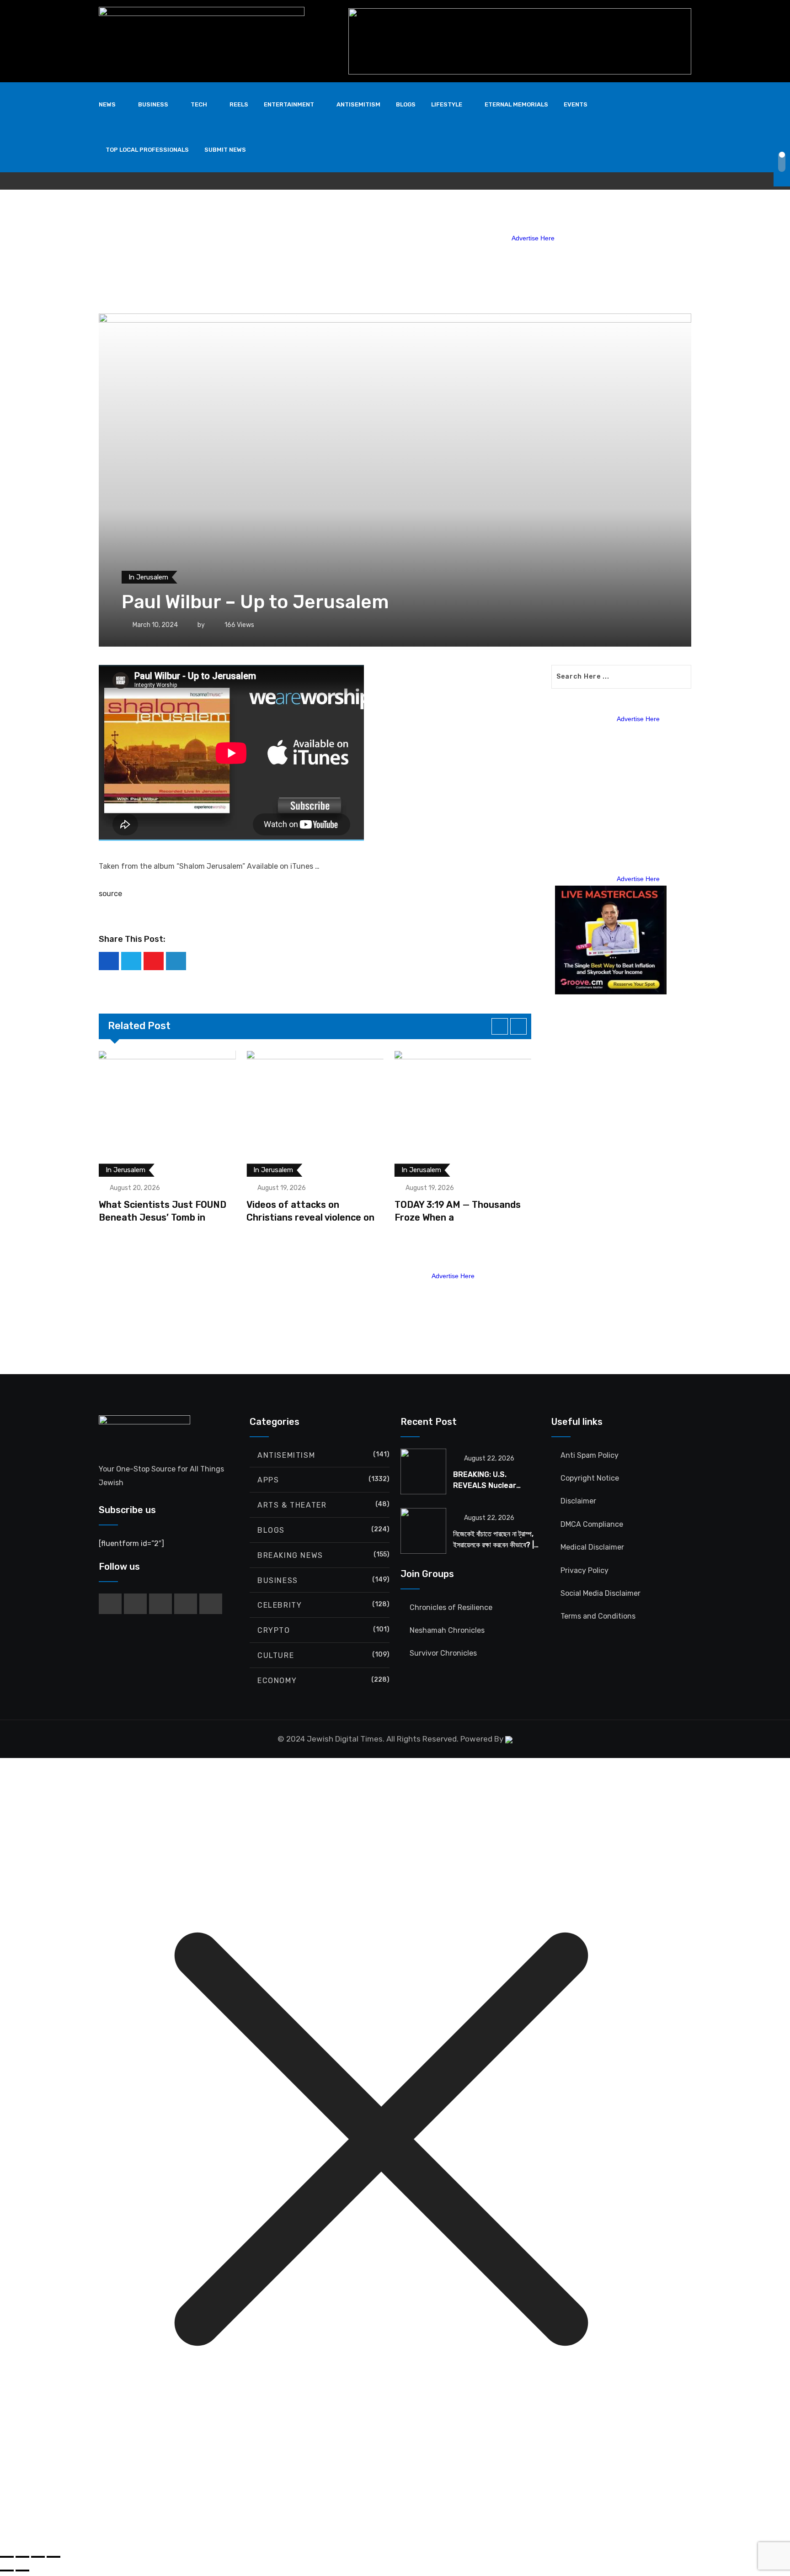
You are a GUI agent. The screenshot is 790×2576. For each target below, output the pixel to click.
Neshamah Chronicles (447, 1630)
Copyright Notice (590, 1478)
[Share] (38, 2557)
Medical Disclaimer (592, 1547)
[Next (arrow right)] (22, 2571)
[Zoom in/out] (7, 2557)
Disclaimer (578, 1501)
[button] (500, 1026)
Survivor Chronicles (443, 1653)
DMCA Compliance (592, 1524)
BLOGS (406, 104)
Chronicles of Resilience (451, 1607)
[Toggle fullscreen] (22, 2557)
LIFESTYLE (447, 104)
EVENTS (576, 104)
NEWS (107, 104)
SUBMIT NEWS (225, 150)
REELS (239, 104)
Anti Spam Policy (590, 1455)
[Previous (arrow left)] (7, 2571)
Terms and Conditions (598, 1616)
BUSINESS (153, 104)
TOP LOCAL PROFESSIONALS (147, 150)
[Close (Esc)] (53, 2557)
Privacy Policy (584, 1570)
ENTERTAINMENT (289, 104)
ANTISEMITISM (358, 104)
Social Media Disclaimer (601, 1593)
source (110, 894)
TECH (199, 104)
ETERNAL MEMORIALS (516, 104)
